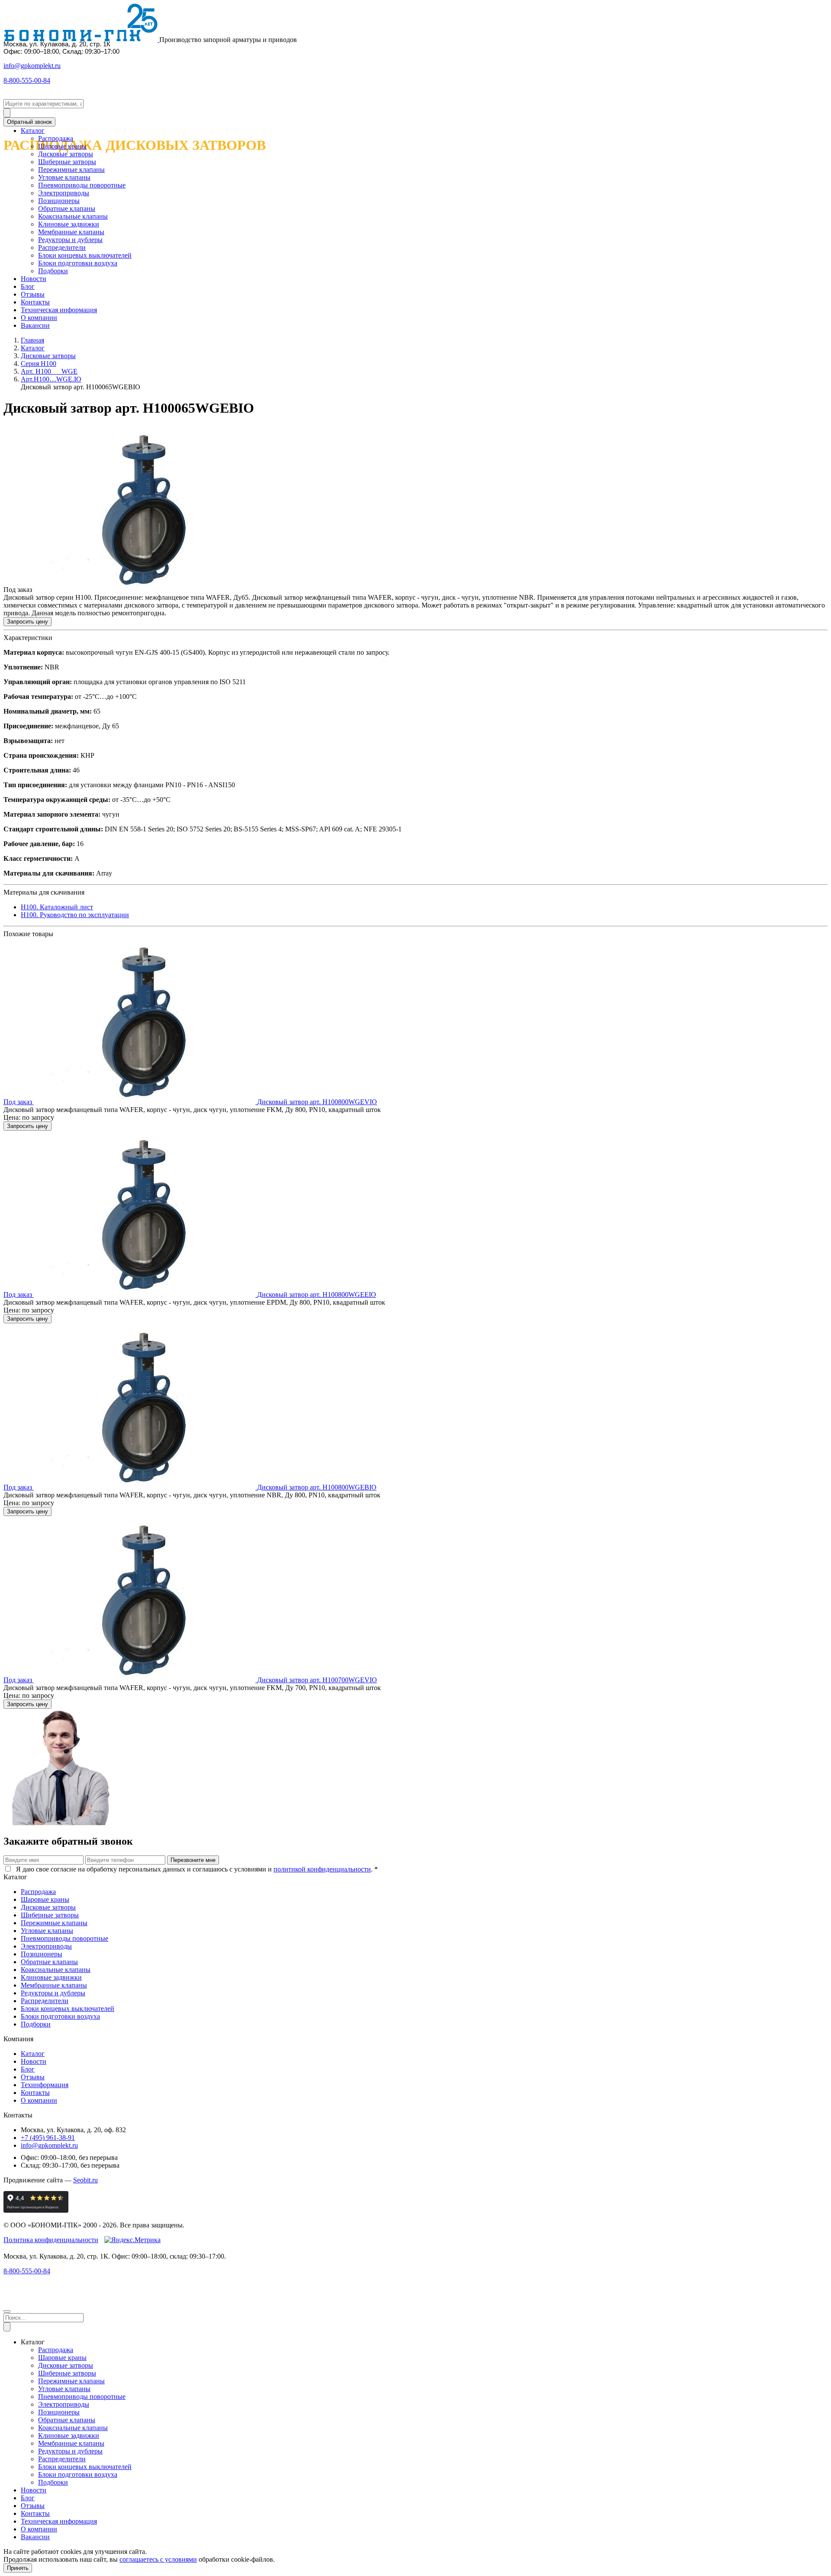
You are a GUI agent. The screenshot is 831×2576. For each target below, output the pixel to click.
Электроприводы (64, 193)
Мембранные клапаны (71, 232)
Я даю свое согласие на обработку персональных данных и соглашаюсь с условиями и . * (196, 1869)
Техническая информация (59, 310)
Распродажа (56, 138)
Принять (18, 2568)
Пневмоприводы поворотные (82, 185)
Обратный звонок (29, 122)
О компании (39, 318)
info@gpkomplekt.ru (32, 66)
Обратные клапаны (67, 208)
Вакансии (35, 325)
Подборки (53, 271)
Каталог (33, 131)
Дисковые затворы (66, 154)
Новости (34, 279)
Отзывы (33, 294)
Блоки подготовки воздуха (78, 263)
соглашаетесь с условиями (158, 2559)
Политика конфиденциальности (51, 2240)
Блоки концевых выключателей (85, 255)
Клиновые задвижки (69, 224)
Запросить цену (27, 622)
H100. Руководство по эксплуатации (75, 915)
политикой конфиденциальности (322, 1869)
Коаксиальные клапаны (73, 216)
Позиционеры (59, 201)
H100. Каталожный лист (57, 907)
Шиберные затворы (67, 162)
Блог (28, 286)
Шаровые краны (62, 146)
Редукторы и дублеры (70, 240)
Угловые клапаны (64, 177)
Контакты (35, 302)
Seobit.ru (85, 2180)
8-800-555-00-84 (27, 80)
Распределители (62, 247)
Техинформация (45, 2085)
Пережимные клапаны (71, 170)
